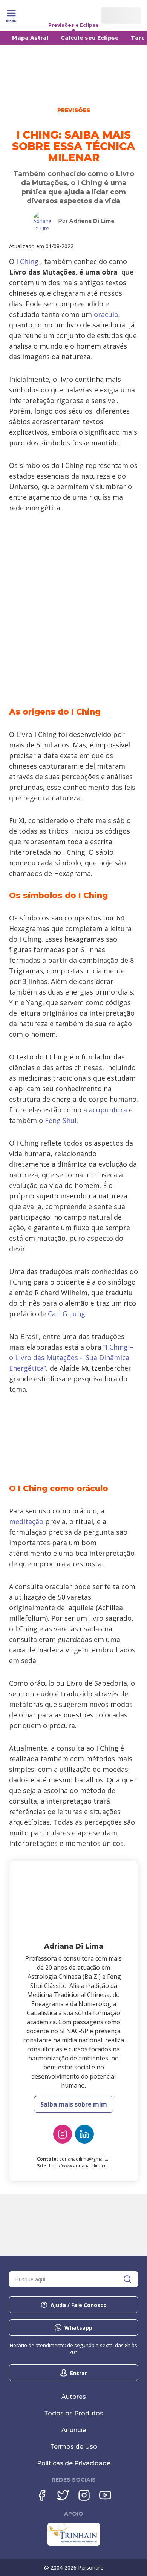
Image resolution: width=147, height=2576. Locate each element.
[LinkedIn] (84, 2134)
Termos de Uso (74, 2447)
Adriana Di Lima (92, 221)
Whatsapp (78, 2328)
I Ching (27, 261)
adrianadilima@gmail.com (87, 2159)
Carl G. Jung (67, 1314)
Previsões (74, 110)
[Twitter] (63, 2495)
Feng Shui (61, 1120)
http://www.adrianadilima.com (81, 2166)
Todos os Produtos (74, 2413)
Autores (74, 2397)
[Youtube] (105, 2495)
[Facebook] (42, 2495)
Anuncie (74, 2430)
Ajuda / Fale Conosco (79, 2305)
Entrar (79, 2373)
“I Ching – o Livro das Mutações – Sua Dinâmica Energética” (71, 1357)
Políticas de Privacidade (74, 2463)
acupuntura (108, 1110)
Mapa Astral (30, 38)
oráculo (106, 314)
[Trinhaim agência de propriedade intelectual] (74, 2544)
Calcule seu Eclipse (90, 38)
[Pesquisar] (127, 2279)
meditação (26, 1521)
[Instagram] (63, 2134)
